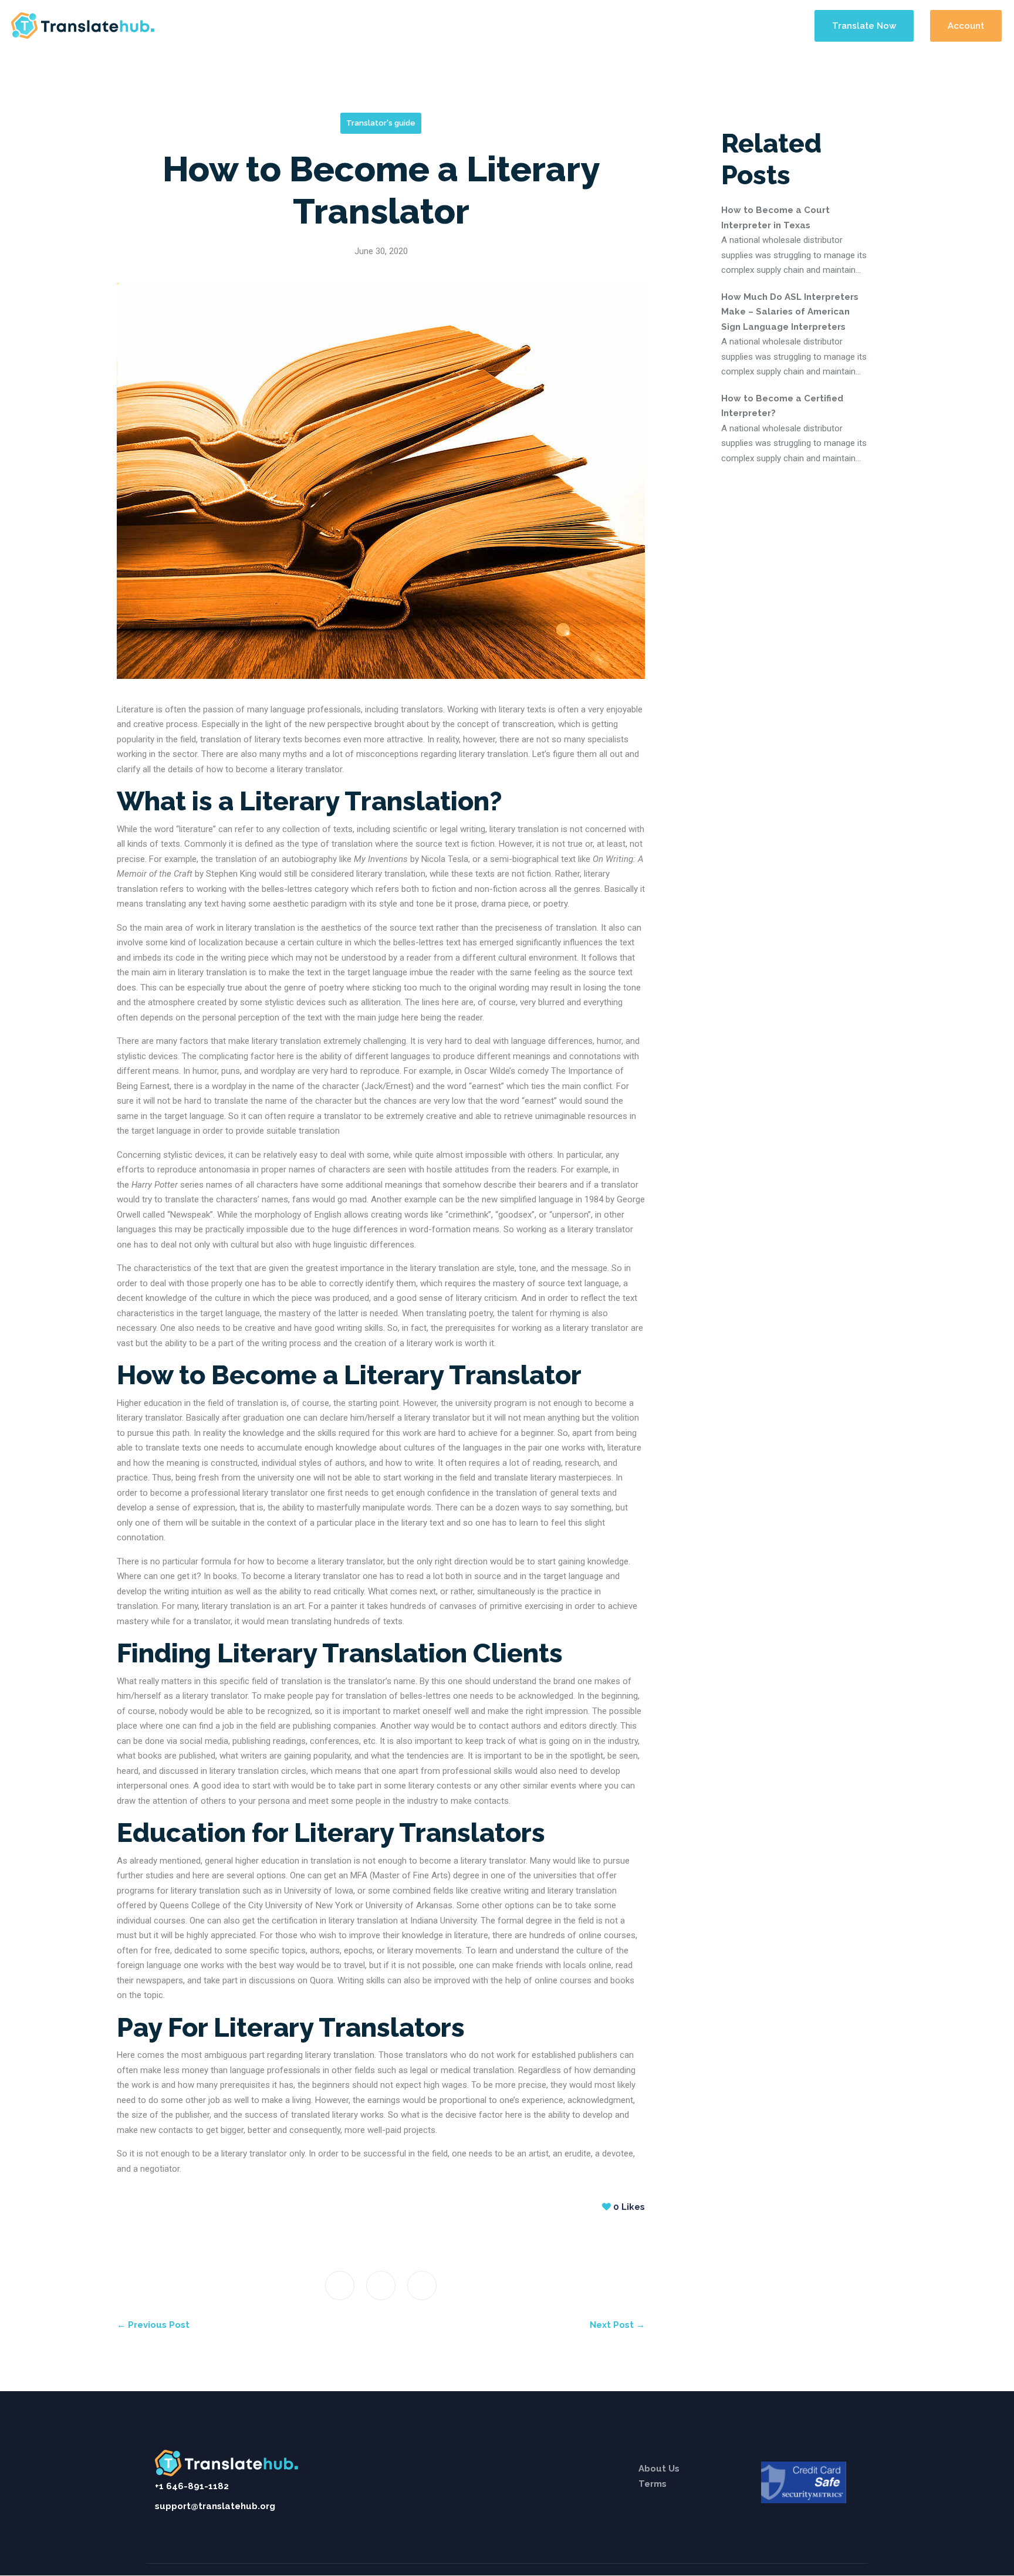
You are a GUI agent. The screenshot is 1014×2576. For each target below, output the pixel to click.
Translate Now (864, 26)
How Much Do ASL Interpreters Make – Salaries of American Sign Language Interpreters (790, 312)
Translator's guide (381, 123)
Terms (653, 2484)
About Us (659, 2469)
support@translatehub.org (215, 2506)
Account (966, 26)
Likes (629, 2207)
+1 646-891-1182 (192, 2486)
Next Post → (617, 2325)
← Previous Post (153, 2325)
